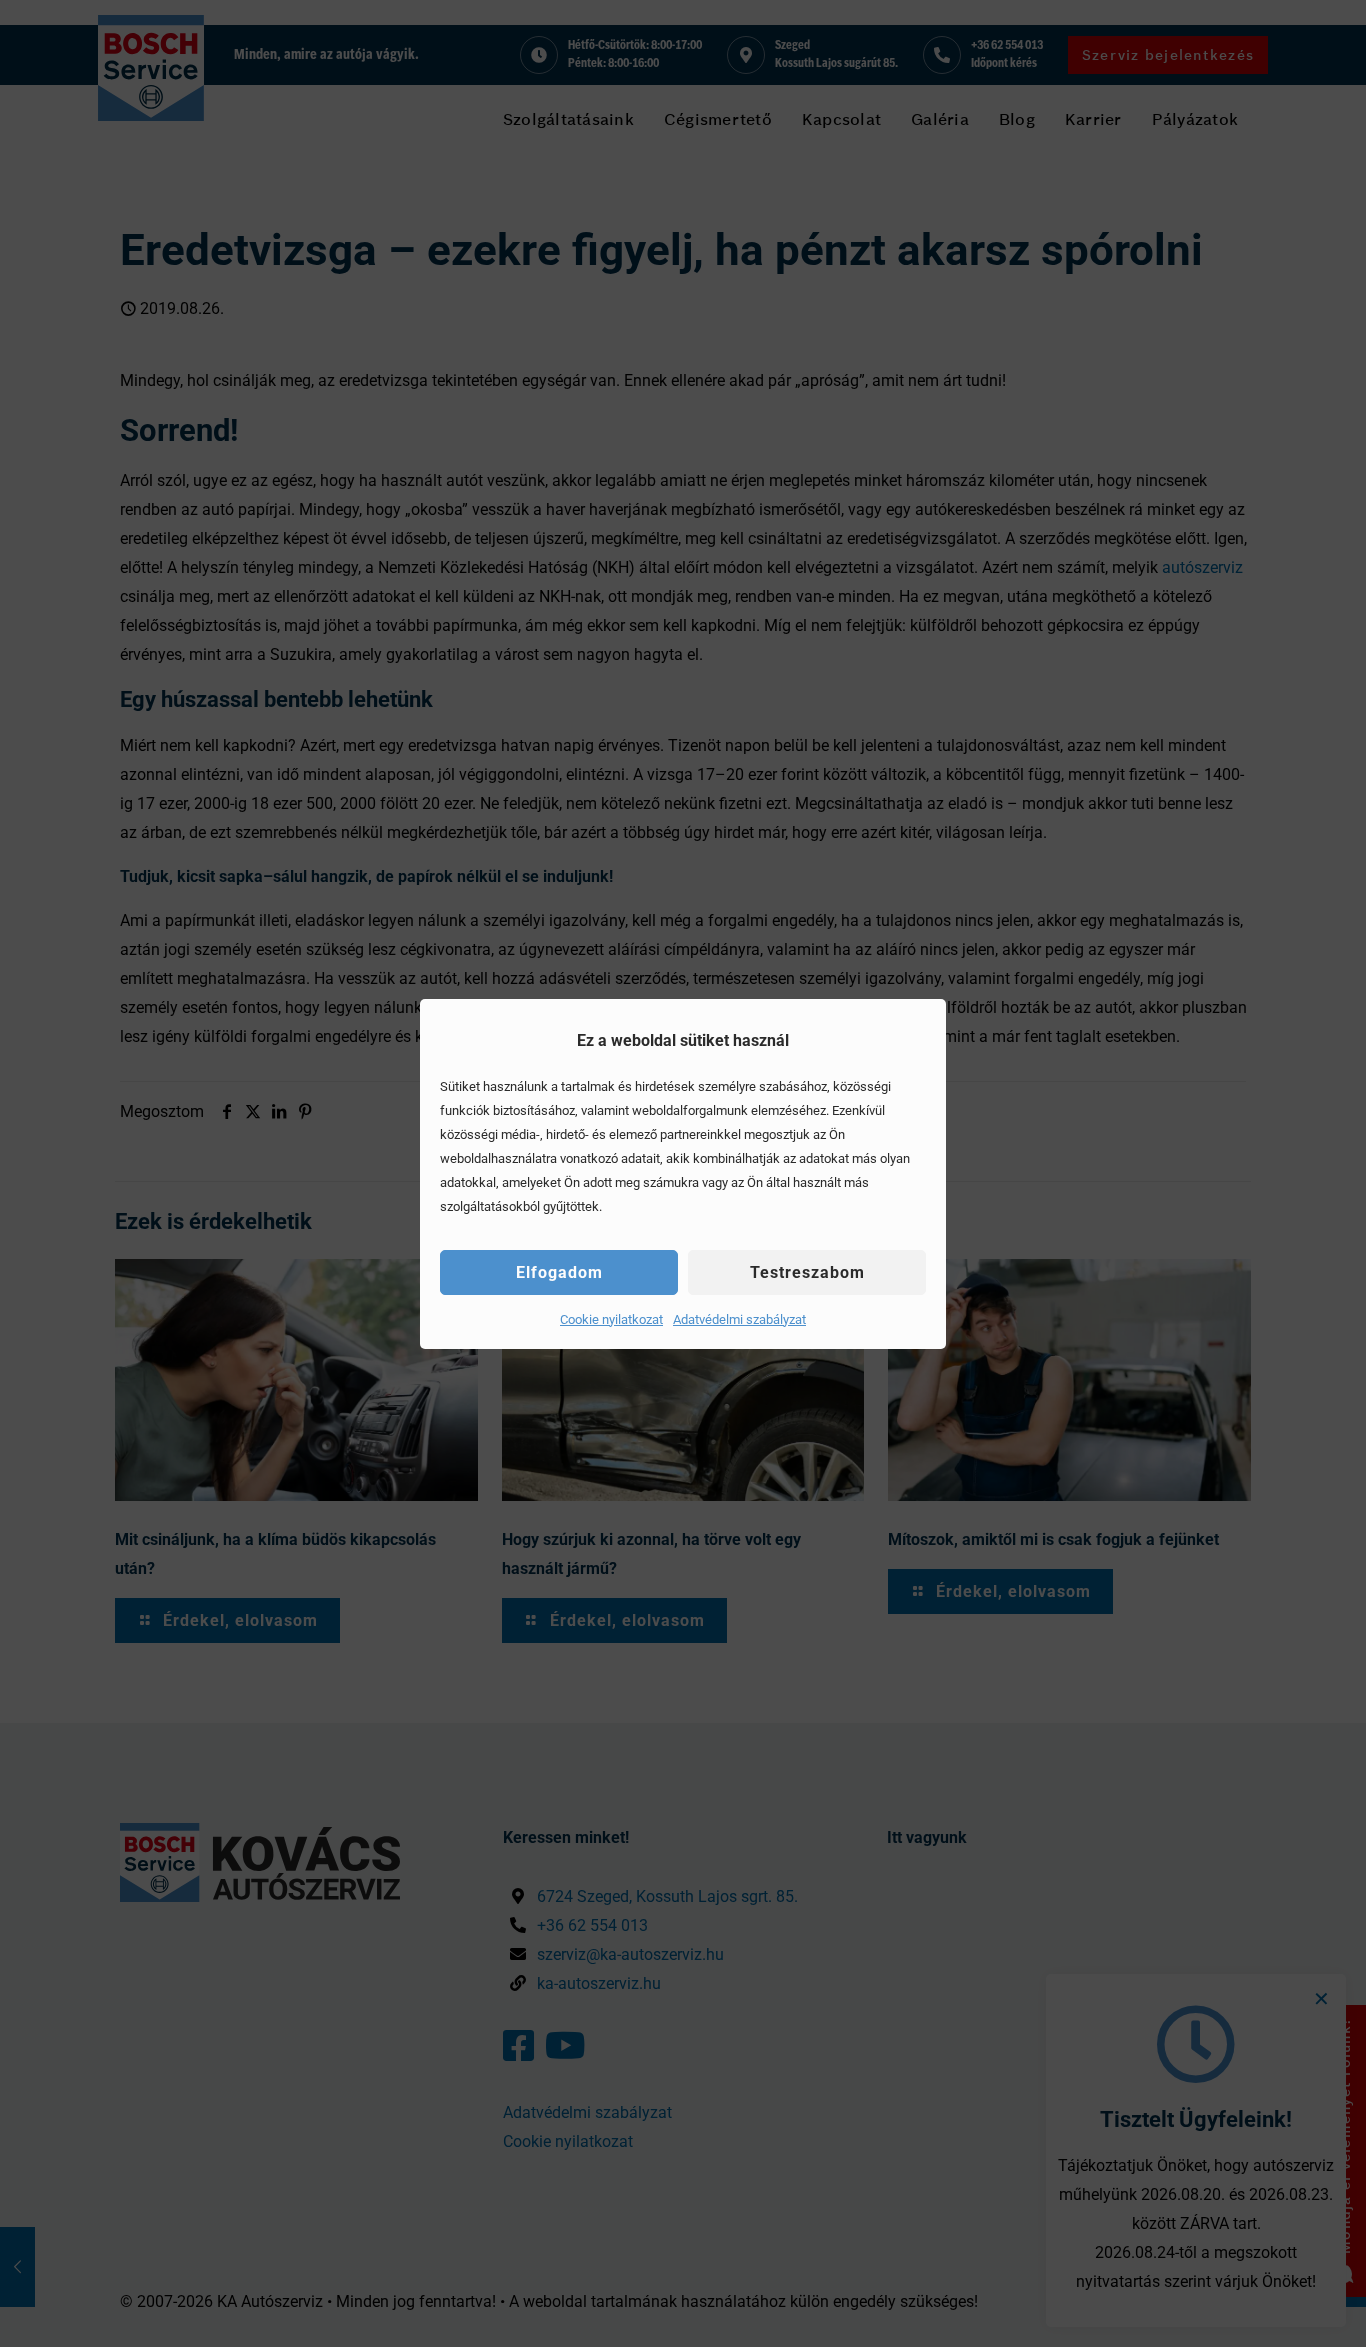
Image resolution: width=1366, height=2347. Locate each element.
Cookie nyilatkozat (611, 1319)
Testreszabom (807, 1272)
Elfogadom (559, 1272)
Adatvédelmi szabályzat (739, 1319)
